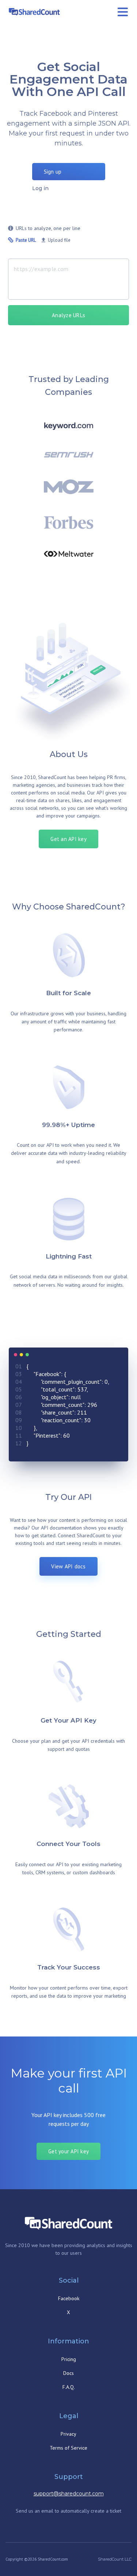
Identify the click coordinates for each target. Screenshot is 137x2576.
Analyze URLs (68, 315)
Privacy (68, 2434)
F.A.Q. (69, 2387)
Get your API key (68, 2151)
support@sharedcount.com (69, 2494)
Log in (40, 188)
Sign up (53, 172)
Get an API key (68, 839)
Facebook (69, 2298)
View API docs (68, 1566)
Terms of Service (68, 2448)
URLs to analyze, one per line (48, 228)
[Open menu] (123, 12)
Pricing (69, 2359)
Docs (68, 2373)
